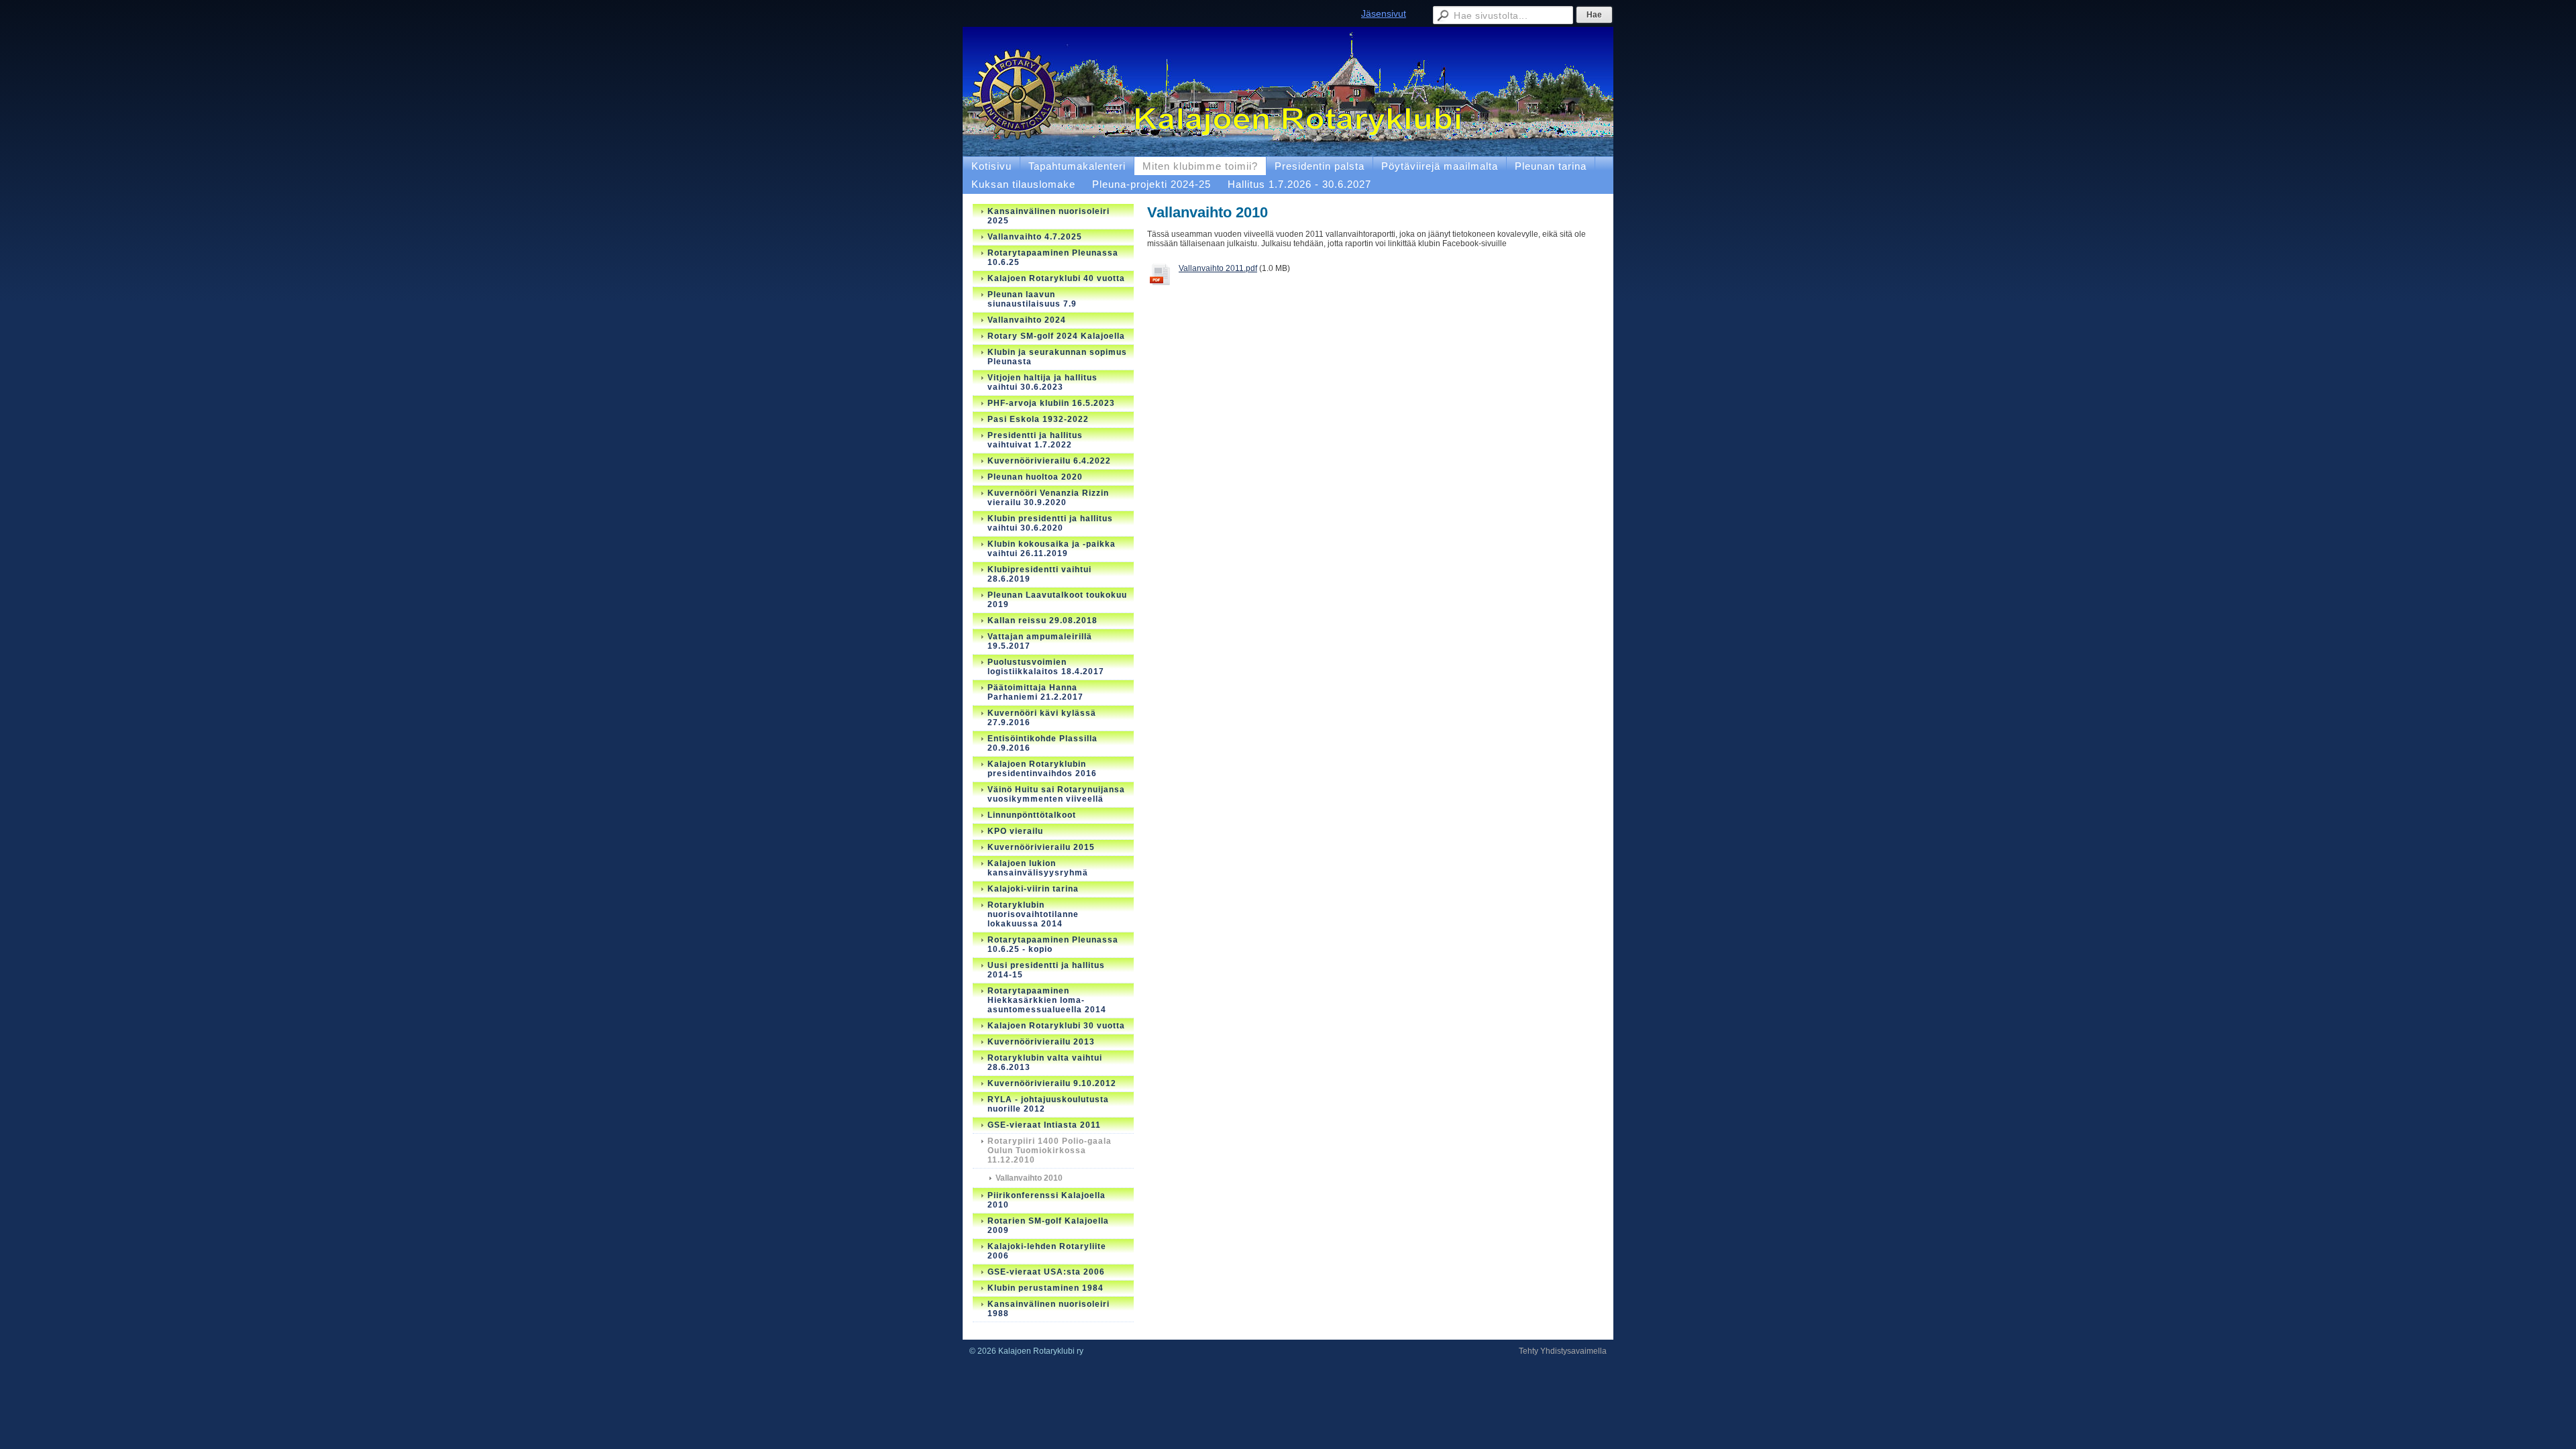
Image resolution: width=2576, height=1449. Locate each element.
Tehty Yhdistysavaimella (1563, 1351)
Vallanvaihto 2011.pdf (1218, 268)
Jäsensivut (1384, 13)
